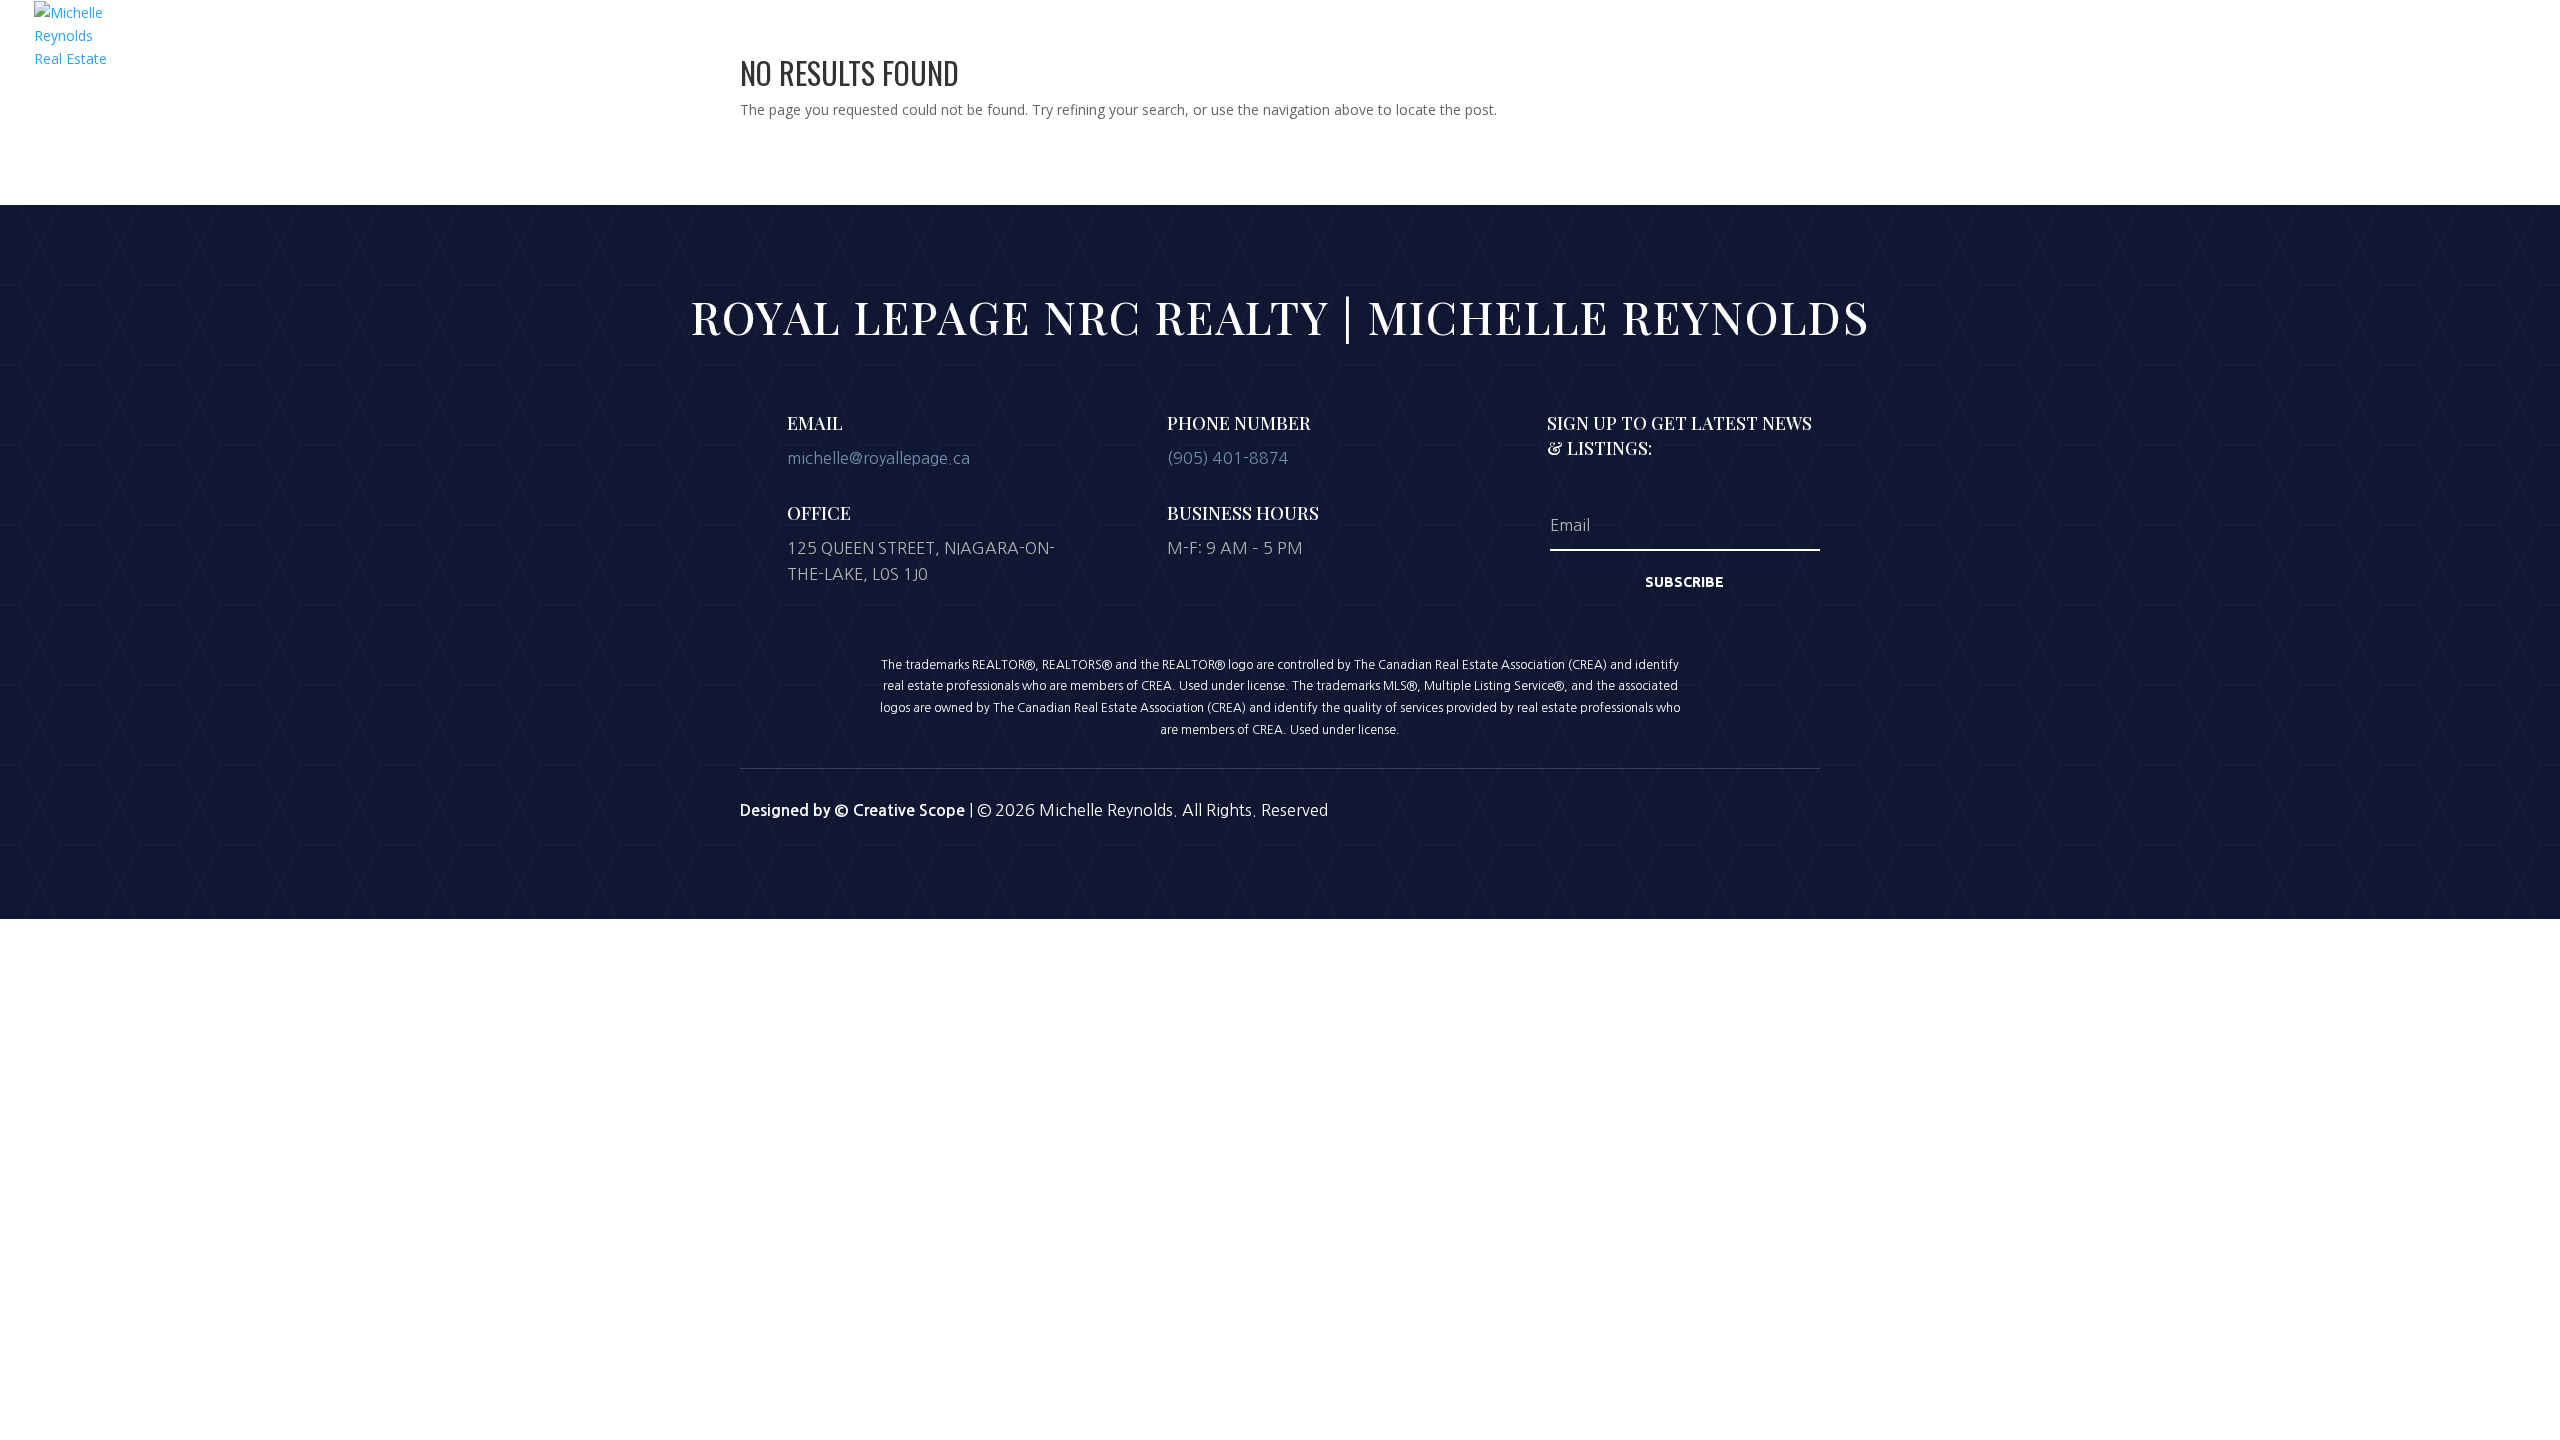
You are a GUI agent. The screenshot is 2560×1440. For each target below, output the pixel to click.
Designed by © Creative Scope (854, 810)
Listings (1736, 46)
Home (1659, 46)
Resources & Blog (2199, 46)
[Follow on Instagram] (1660, 808)
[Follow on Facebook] (1608, 808)
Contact (2498, 46)
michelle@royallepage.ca (878, 458)
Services (1892, 46)
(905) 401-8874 (1228, 458)
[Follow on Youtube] (1712, 808)
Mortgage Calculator (2366, 46)
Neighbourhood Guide (2028, 46)
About (1813, 46)
